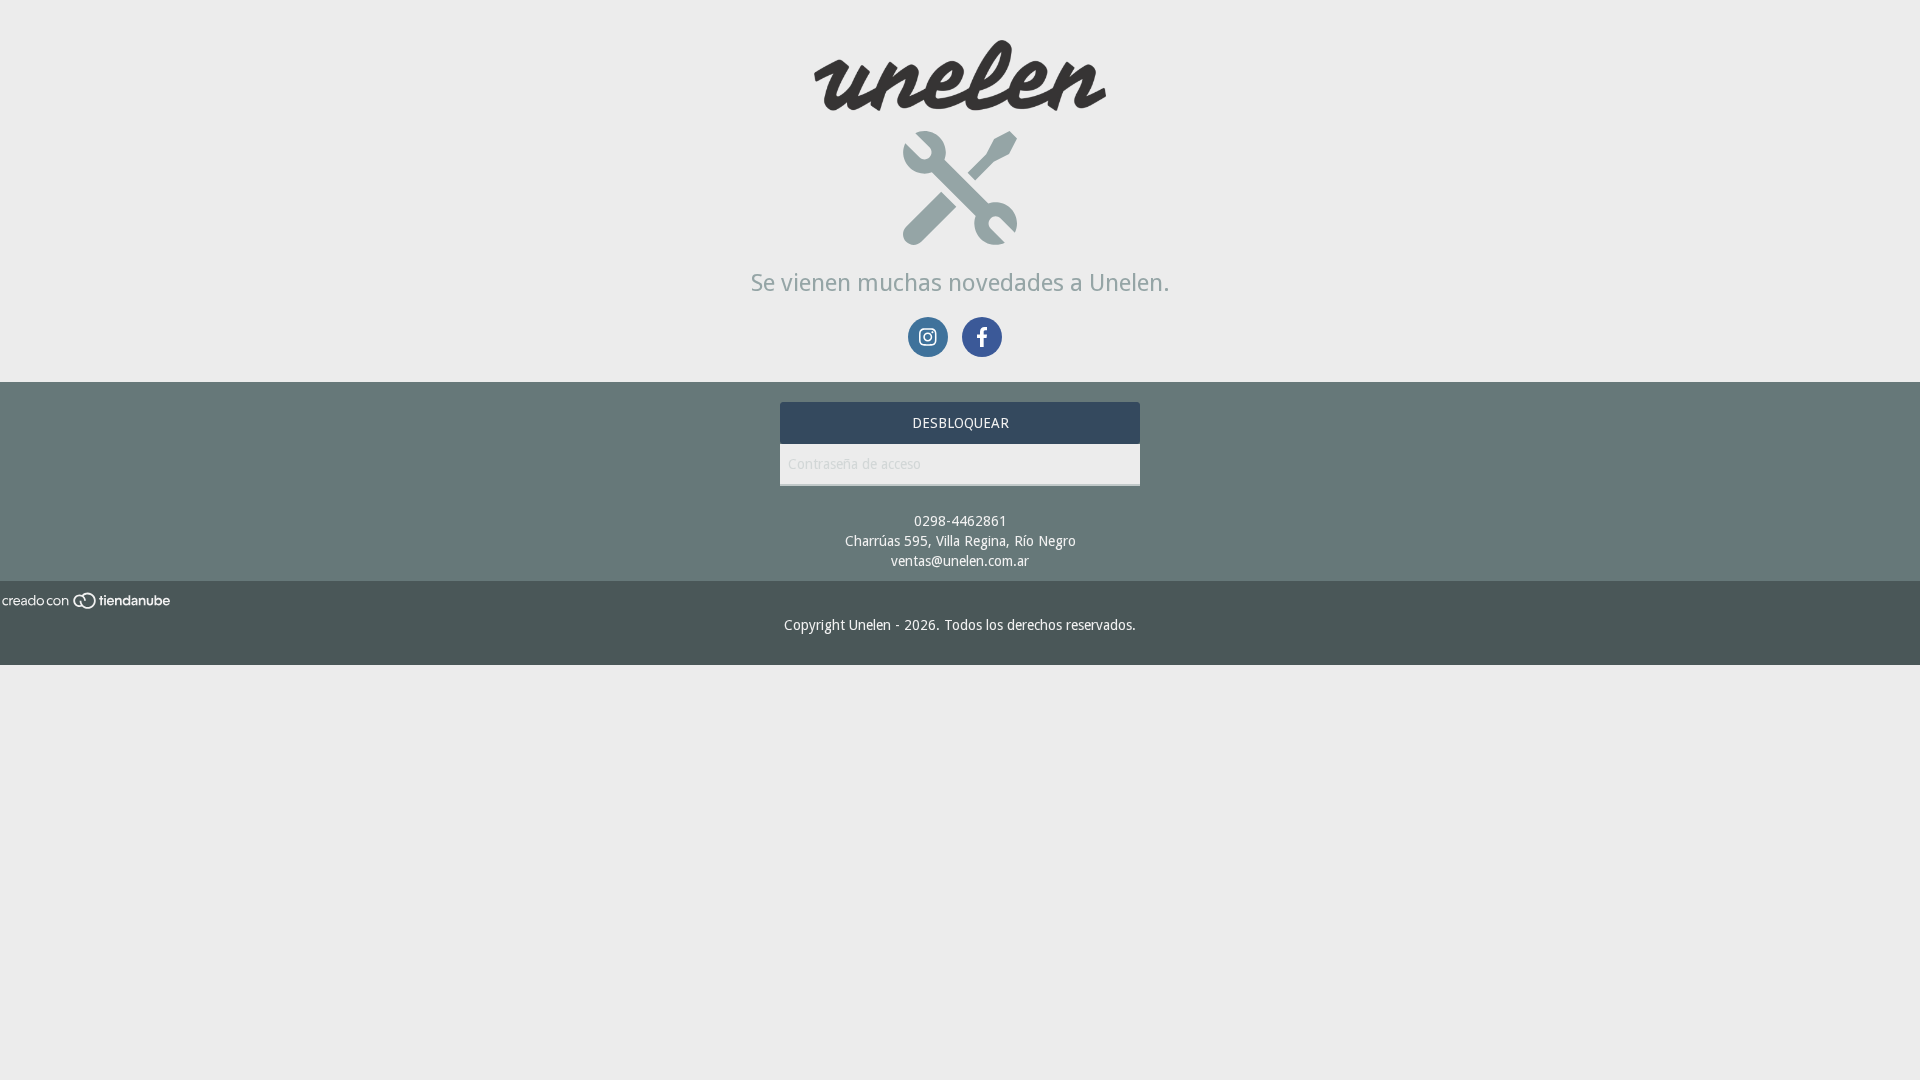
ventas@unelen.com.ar (960, 561)
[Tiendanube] (87, 605)
